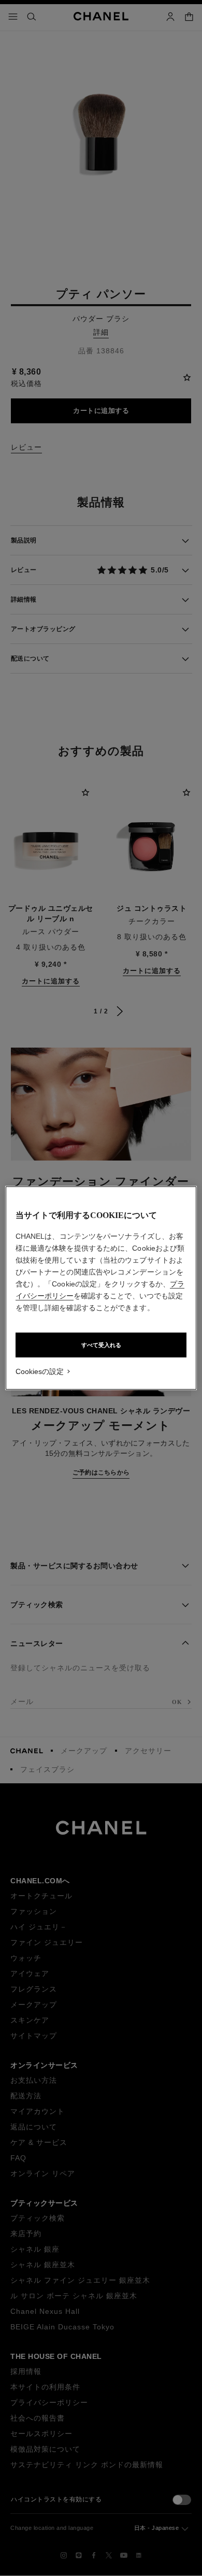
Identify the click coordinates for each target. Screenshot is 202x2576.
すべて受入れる (101, 1345)
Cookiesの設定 (40, 1371)
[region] (101, 1288)
